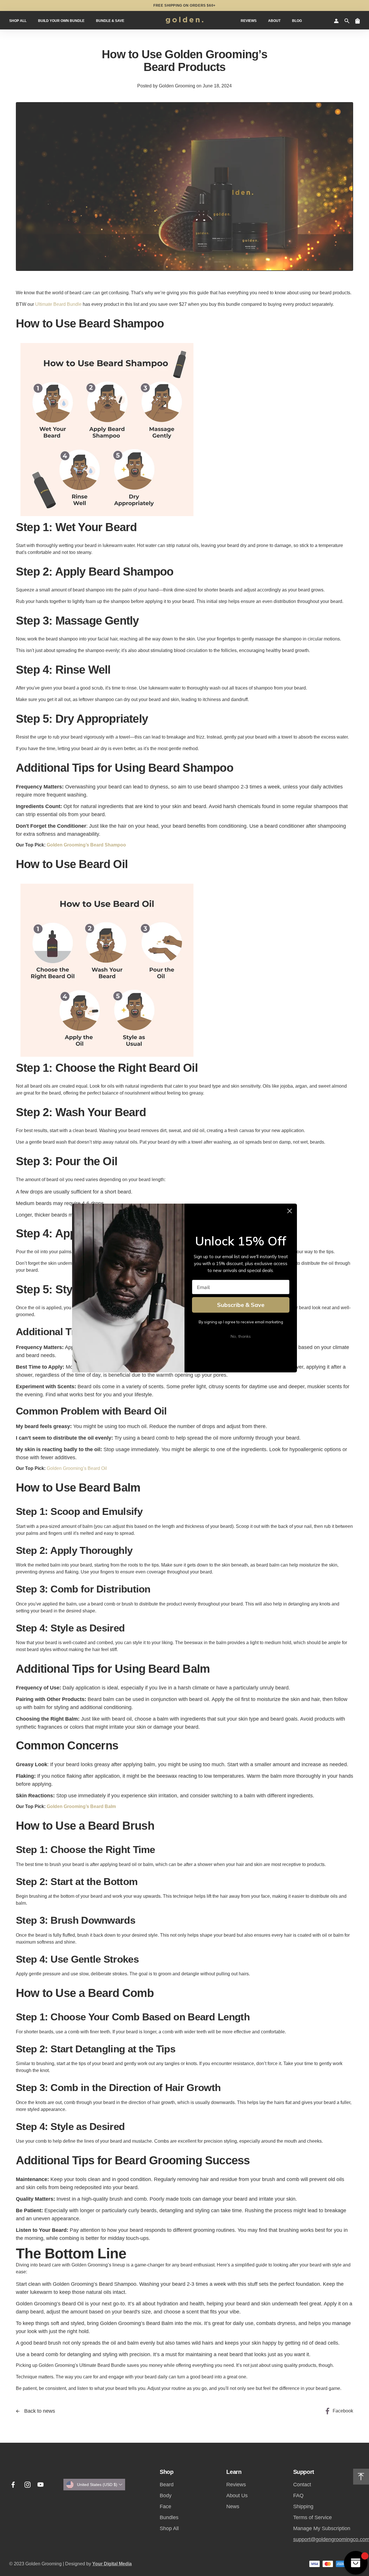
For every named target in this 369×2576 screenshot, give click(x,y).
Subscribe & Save (241, 1305)
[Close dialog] (290, 1211)
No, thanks (241, 1336)
